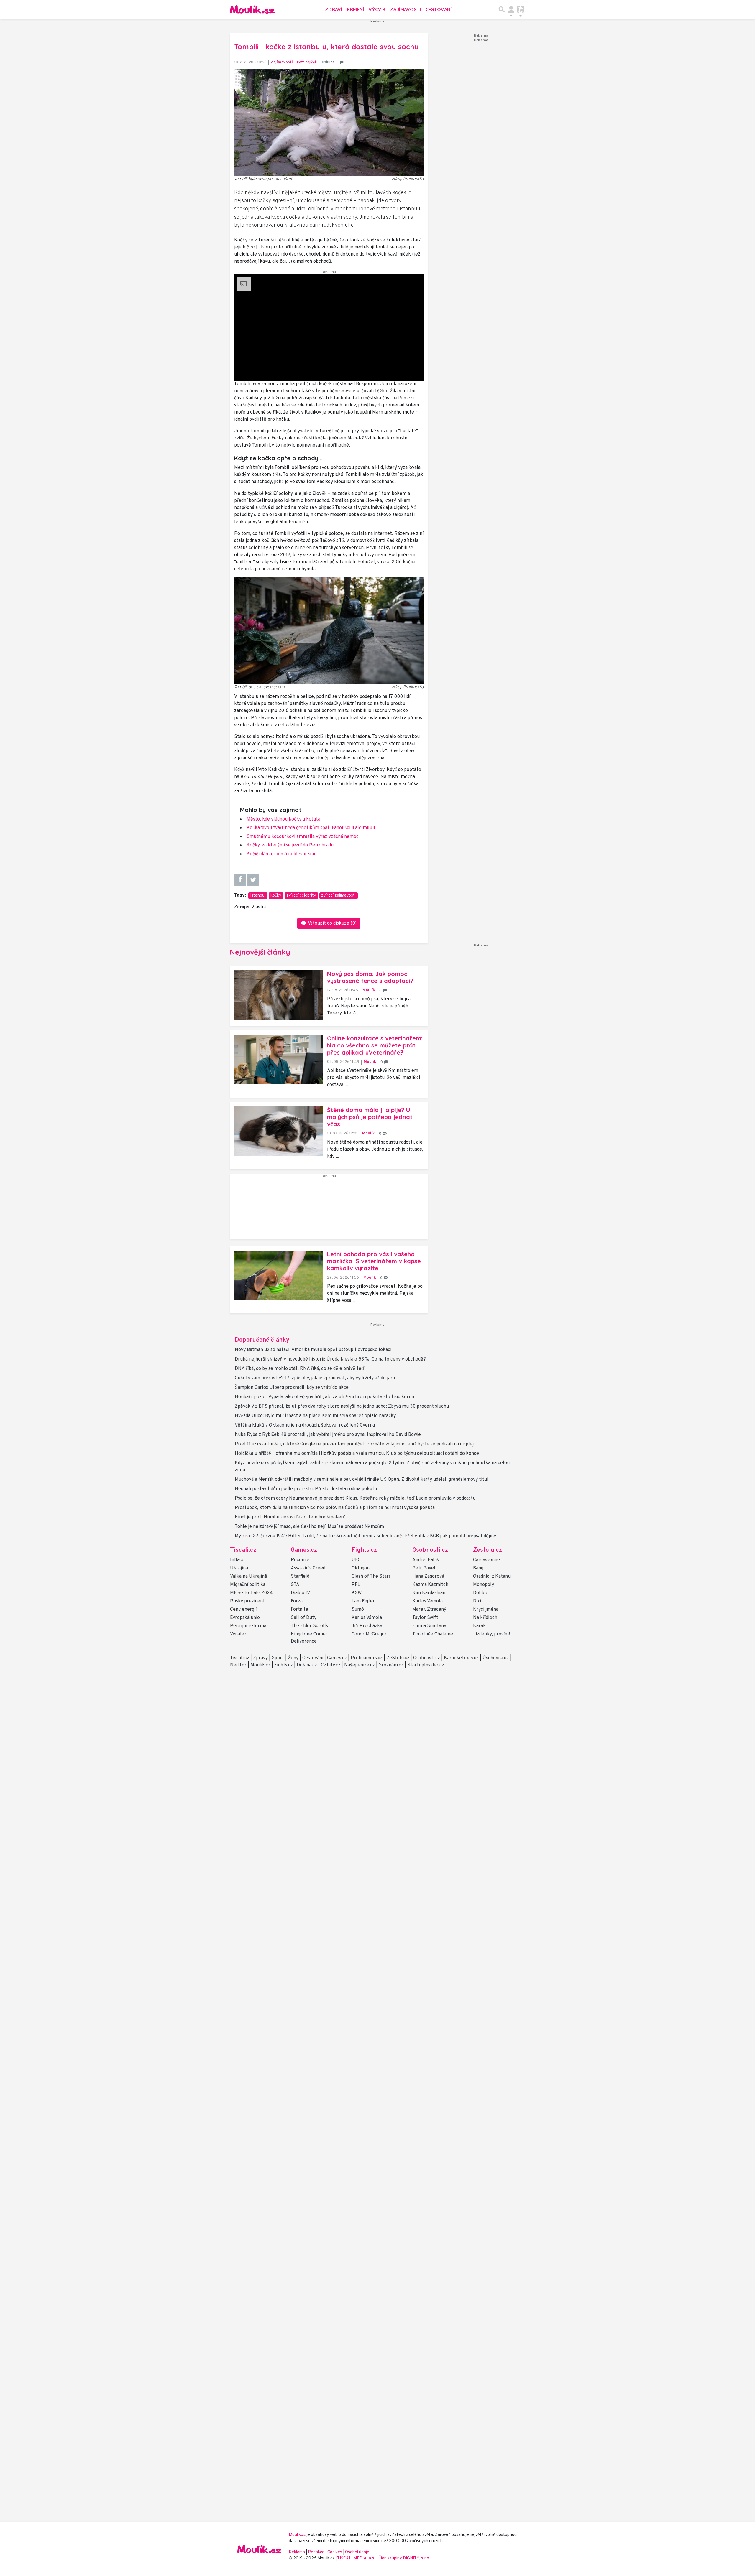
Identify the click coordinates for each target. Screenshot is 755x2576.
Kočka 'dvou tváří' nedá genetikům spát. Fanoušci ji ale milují (311, 828)
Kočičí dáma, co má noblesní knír (281, 854)
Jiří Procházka (367, 1626)
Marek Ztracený (429, 1610)
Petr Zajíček (307, 62)
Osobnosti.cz (430, 1550)
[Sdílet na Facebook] (240, 880)
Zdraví (334, 9)
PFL (356, 1585)
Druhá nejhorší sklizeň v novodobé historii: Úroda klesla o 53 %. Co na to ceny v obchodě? (330, 1359)
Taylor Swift (425, 1618)
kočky (276, 896)
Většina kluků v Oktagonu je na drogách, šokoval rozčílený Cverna (305, 1425)
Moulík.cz (260, 1665)
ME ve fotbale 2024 (251, 1593)
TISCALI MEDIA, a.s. (357, 2558)
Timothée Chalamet (434, 1634)
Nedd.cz (238, 1665)
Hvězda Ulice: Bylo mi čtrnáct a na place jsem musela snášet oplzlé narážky (315, 1416)
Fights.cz (364, 1550)
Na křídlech (485, 1618)
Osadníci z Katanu (492, 1577)
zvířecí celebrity (301, 896)
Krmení (355, 9)
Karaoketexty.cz (461, 1658)
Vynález (238, 1634)
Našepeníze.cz (360, 1665)
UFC (356, 1560)
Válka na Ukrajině (249, 1577)
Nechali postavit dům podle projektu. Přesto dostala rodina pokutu (306, 1489)
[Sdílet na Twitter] (253, 880)
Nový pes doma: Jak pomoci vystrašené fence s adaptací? (370, 977)
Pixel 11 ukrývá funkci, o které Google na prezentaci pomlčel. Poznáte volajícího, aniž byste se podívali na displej (354, 1444)
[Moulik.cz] (252, 9)
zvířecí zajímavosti (338, 896)
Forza (297, 1601)
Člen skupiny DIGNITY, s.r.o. (404, 2558)
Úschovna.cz (496, 1658)
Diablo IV (300, 1593)
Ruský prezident (247, 1601)
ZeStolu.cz (398, 1658)
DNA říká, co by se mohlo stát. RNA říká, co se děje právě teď (300, 1369)
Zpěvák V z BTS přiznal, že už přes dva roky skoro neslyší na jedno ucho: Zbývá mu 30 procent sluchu (342, 1406)
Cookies (335, 2552)
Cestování (439, 9)
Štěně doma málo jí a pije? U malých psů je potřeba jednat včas (370, 1117)
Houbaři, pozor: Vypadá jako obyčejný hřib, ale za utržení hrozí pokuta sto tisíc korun (324, 1397)
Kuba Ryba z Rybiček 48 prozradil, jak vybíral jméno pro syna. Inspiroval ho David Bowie (328, 1435)
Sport (278, 1658)
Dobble (481, 1593)
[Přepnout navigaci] (511, 9)
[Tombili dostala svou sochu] (329, 630)
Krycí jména (486, 1610)
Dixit (478, 1601)
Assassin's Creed (308, 1568)
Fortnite (299, 1610)
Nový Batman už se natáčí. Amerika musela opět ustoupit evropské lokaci (313, 1350)
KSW (357, 1593)
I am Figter (363, 1601)
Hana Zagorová (428, 1577)
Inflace (237, 1560)
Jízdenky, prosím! (491, 1634)
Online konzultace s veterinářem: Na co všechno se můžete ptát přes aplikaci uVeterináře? (375, 1045)
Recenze (300, 1560)
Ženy (293, 1658)
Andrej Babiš (426, 1560)
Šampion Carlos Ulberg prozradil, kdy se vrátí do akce (292, 1388)
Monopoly (484, 1585)
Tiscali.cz (243, 1550)
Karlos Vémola (367, 1618)
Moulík (369, 990)
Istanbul (258, 896)
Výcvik (377, 9)
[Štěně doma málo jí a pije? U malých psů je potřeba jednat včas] (278, 1131)
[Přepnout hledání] (502, 9)
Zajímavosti (406, 9)
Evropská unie (245, 1618)
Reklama (297, 2552)
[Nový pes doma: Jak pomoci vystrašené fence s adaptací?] (278, 995)
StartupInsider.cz (426, 1665)
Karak (479, 1626)
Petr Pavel (424, 1568)
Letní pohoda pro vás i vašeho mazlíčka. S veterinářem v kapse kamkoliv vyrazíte (374, 1261)
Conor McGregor (369, 1634)
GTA (295, 1585)
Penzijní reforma (248, 1626)
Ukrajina (239, 1568)
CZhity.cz (331, 1665)
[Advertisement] (329, 1209)
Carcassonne (486, 1560)
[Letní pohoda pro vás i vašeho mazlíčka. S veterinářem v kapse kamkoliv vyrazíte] (278, 1275)
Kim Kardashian (429, 1593)
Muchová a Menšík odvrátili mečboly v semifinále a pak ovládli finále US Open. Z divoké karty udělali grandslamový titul (362, 1480)
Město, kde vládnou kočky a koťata (283, 819)
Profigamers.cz (367, 1658)
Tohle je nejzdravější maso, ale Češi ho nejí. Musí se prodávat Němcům (309, 1527)
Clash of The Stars (371, 1577)
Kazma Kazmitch (430, 1585)
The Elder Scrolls (309, 1626)
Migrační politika (248, 1585)
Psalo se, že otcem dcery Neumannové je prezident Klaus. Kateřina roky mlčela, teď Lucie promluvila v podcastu (355, 1498)
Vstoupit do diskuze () (332, 923)
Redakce (316, 2552)
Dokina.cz (307, 1665)
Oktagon (361, 1568)
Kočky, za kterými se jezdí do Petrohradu (290, 845)
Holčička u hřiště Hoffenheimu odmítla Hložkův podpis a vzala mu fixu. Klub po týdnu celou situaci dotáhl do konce (357, 1454)
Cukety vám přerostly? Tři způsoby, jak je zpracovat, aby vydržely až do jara (315, 1378)
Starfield (300, 1577)
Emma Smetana (429, 1626)
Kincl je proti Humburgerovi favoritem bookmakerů (290, 1517)
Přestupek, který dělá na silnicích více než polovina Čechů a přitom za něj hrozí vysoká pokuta (335, 1508)
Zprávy (260, 1658)
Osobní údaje (357, 2552)
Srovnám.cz (391, 1665)
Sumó (358, 1610)
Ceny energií (243, 1610)
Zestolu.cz (488, 1550)
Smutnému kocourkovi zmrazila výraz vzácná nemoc (303, 837)
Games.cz (304, 1550)
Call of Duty (304, 1618)
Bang (478, 1568)
